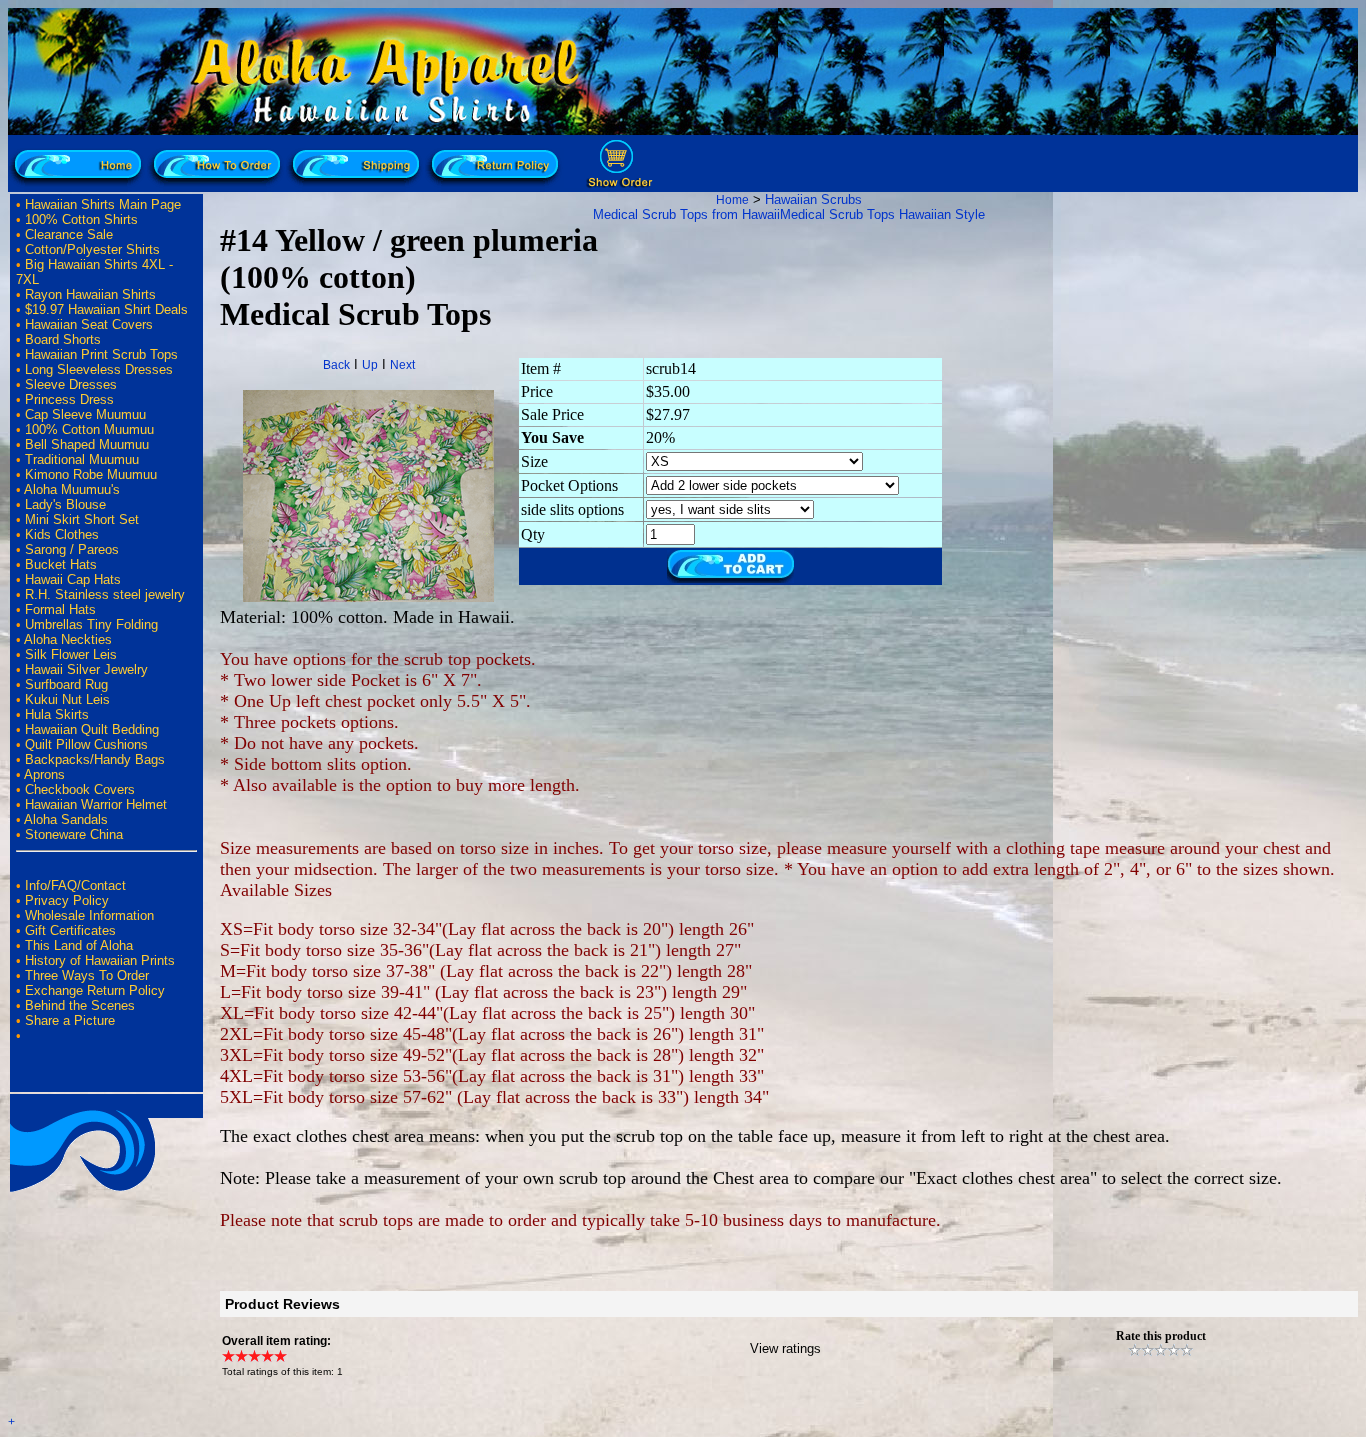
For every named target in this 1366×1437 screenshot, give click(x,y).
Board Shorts (63, 339)
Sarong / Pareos (72, 549)
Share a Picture (70, 1020)
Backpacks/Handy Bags (95, 759)
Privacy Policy (67, 900)
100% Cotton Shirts (81, 219)
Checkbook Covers (80, 789)
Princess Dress (69, 399)
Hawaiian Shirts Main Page (103, 204)
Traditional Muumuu (82, 459)
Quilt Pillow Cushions (86, 744)
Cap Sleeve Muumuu (85, 414)
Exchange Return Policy (95, 990)
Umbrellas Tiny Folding (91, 624)
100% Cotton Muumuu (89, 429)
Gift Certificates (70, 930)
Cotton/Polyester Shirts (92, 249)
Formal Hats (60, 609)
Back (336, 365)
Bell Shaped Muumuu (87, 444)
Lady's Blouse (65, 504)
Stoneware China (74, 834)
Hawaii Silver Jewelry (86, 669)
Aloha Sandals (66, 819)
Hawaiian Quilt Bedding (92, 729)
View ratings (785, 1348)
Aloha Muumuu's (72, 489)
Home (732, 200)
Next (402, 365)
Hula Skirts (57, 714)
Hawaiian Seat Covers (89, 324)
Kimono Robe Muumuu (91, 474)
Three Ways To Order (87, 975)
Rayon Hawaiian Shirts (90, 294)
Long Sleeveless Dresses (99, 369)
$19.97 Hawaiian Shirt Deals (106, 309)
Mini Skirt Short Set (82, 519)
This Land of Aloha (79, 945)
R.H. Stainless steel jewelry (105, 594)
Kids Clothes (62, 534)
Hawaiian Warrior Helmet (96, 804)
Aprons (44, 774)
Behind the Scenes (80, 1005)
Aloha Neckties (68, 639)
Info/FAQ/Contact (75, 885)
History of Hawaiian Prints (100, 960)
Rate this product (1161, 1336)
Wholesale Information (89, 915)
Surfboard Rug (66, 684)
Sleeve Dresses (71, 384)
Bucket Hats (61, 564)
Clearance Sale (69, 234)
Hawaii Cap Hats (73, 579)
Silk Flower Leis (71, 654)
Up (370, 365)
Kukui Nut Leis (67, 699)
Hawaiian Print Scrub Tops (101, 354)
